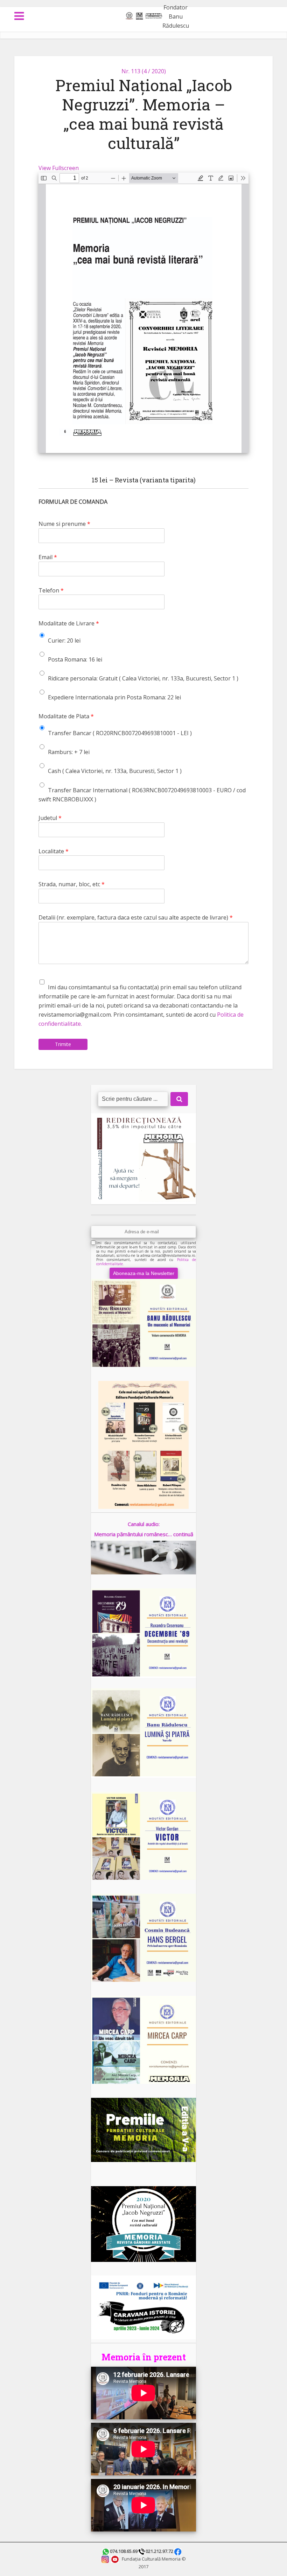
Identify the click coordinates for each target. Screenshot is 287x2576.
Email (48, 557)
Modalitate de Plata (66, 716)
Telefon (51, 591)
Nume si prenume (64, 524)
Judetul (50, 818)
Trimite (63, 1044)
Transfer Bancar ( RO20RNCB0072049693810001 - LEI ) (120, 733)
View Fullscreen (59, 168)
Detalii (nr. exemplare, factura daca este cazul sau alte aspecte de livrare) (136, 918)
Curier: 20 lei (64, 640)
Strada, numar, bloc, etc (72, 884)
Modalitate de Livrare (69, 623)
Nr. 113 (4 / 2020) (144, 71)
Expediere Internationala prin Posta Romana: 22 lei (114, 697)
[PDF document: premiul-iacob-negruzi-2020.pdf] (143, 313)
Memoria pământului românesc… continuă (144, 1534)
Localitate (54, 851)
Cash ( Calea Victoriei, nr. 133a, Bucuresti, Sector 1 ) (115, 771)
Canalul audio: (144, 1524)
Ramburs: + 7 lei (69, 752)
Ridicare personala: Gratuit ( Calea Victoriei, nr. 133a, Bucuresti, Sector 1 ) (143, 678)
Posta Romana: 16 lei (75, 659)
